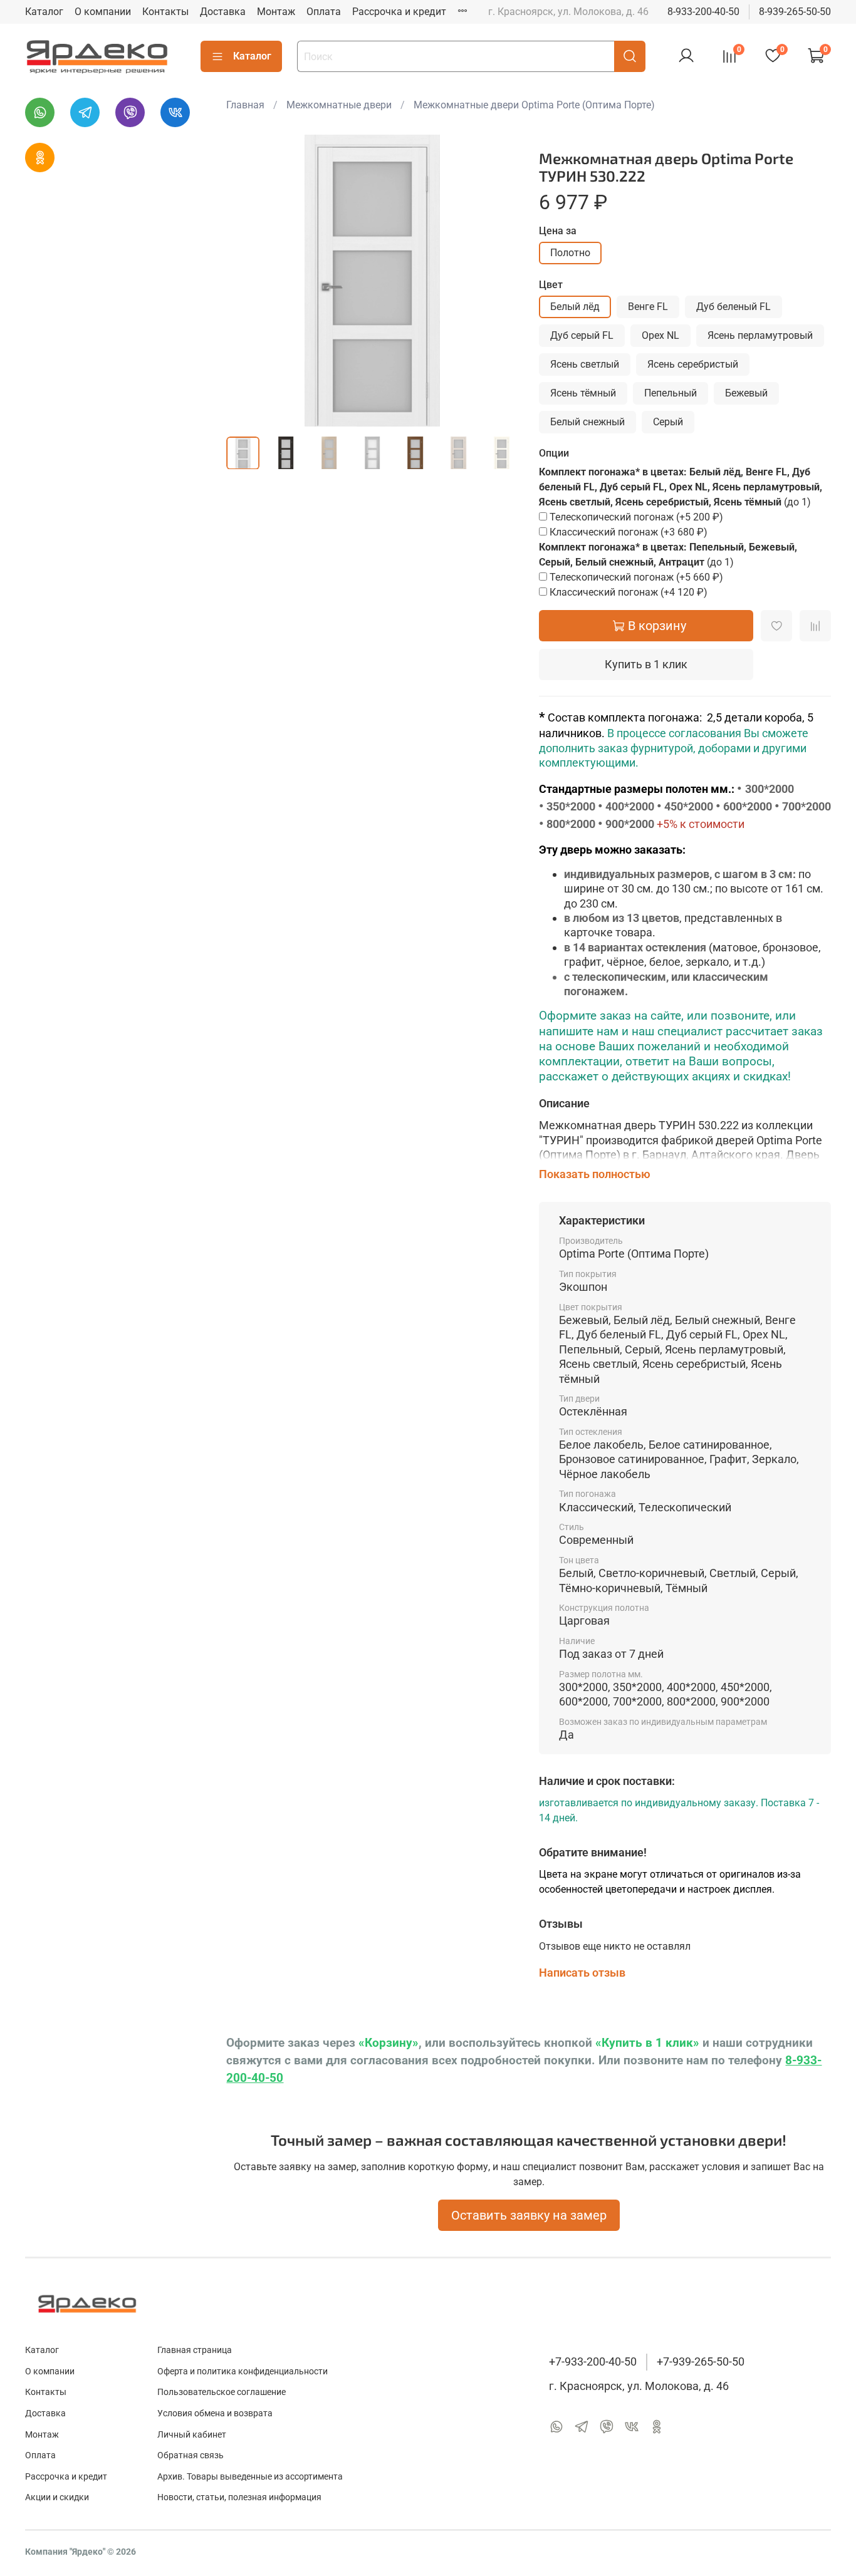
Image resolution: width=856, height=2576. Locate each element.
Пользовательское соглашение (222, 2392)
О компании (103, 12)
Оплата (324, 12)
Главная (245, 105)
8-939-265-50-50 (795, 12)
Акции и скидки (57, 2497)
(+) (636, 517)
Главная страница (195, 2350)
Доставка (223, 12)
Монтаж (276, 12)
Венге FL (648, 307)
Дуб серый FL (582, 335)
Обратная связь (191, 2455)
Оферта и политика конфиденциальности (243, 2372)
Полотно (570, 253)
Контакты (165, 12)
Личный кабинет (192, 2435)
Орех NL (660, 335)
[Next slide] (499, 281)
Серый (668, 422)
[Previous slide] (246, 281)
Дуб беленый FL (733, 307)
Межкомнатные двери (339, 105)
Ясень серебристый (693, 364)
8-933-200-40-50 (703, 12)
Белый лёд (575, 307)
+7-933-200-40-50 (593, 2362)
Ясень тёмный (583, 393)
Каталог (44, 12)
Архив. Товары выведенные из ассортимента (250, 2477)
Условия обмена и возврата (215, 2413)
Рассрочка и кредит (399, 12)
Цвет (551, 285)
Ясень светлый (585, 364)
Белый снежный (587, 422)
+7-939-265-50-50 (701, 2362)
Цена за (558, 231)
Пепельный (671, 393)
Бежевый (746, 393)
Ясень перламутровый (760, 335)
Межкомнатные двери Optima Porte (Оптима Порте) (534, 105)
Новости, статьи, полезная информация (239, 2497)
